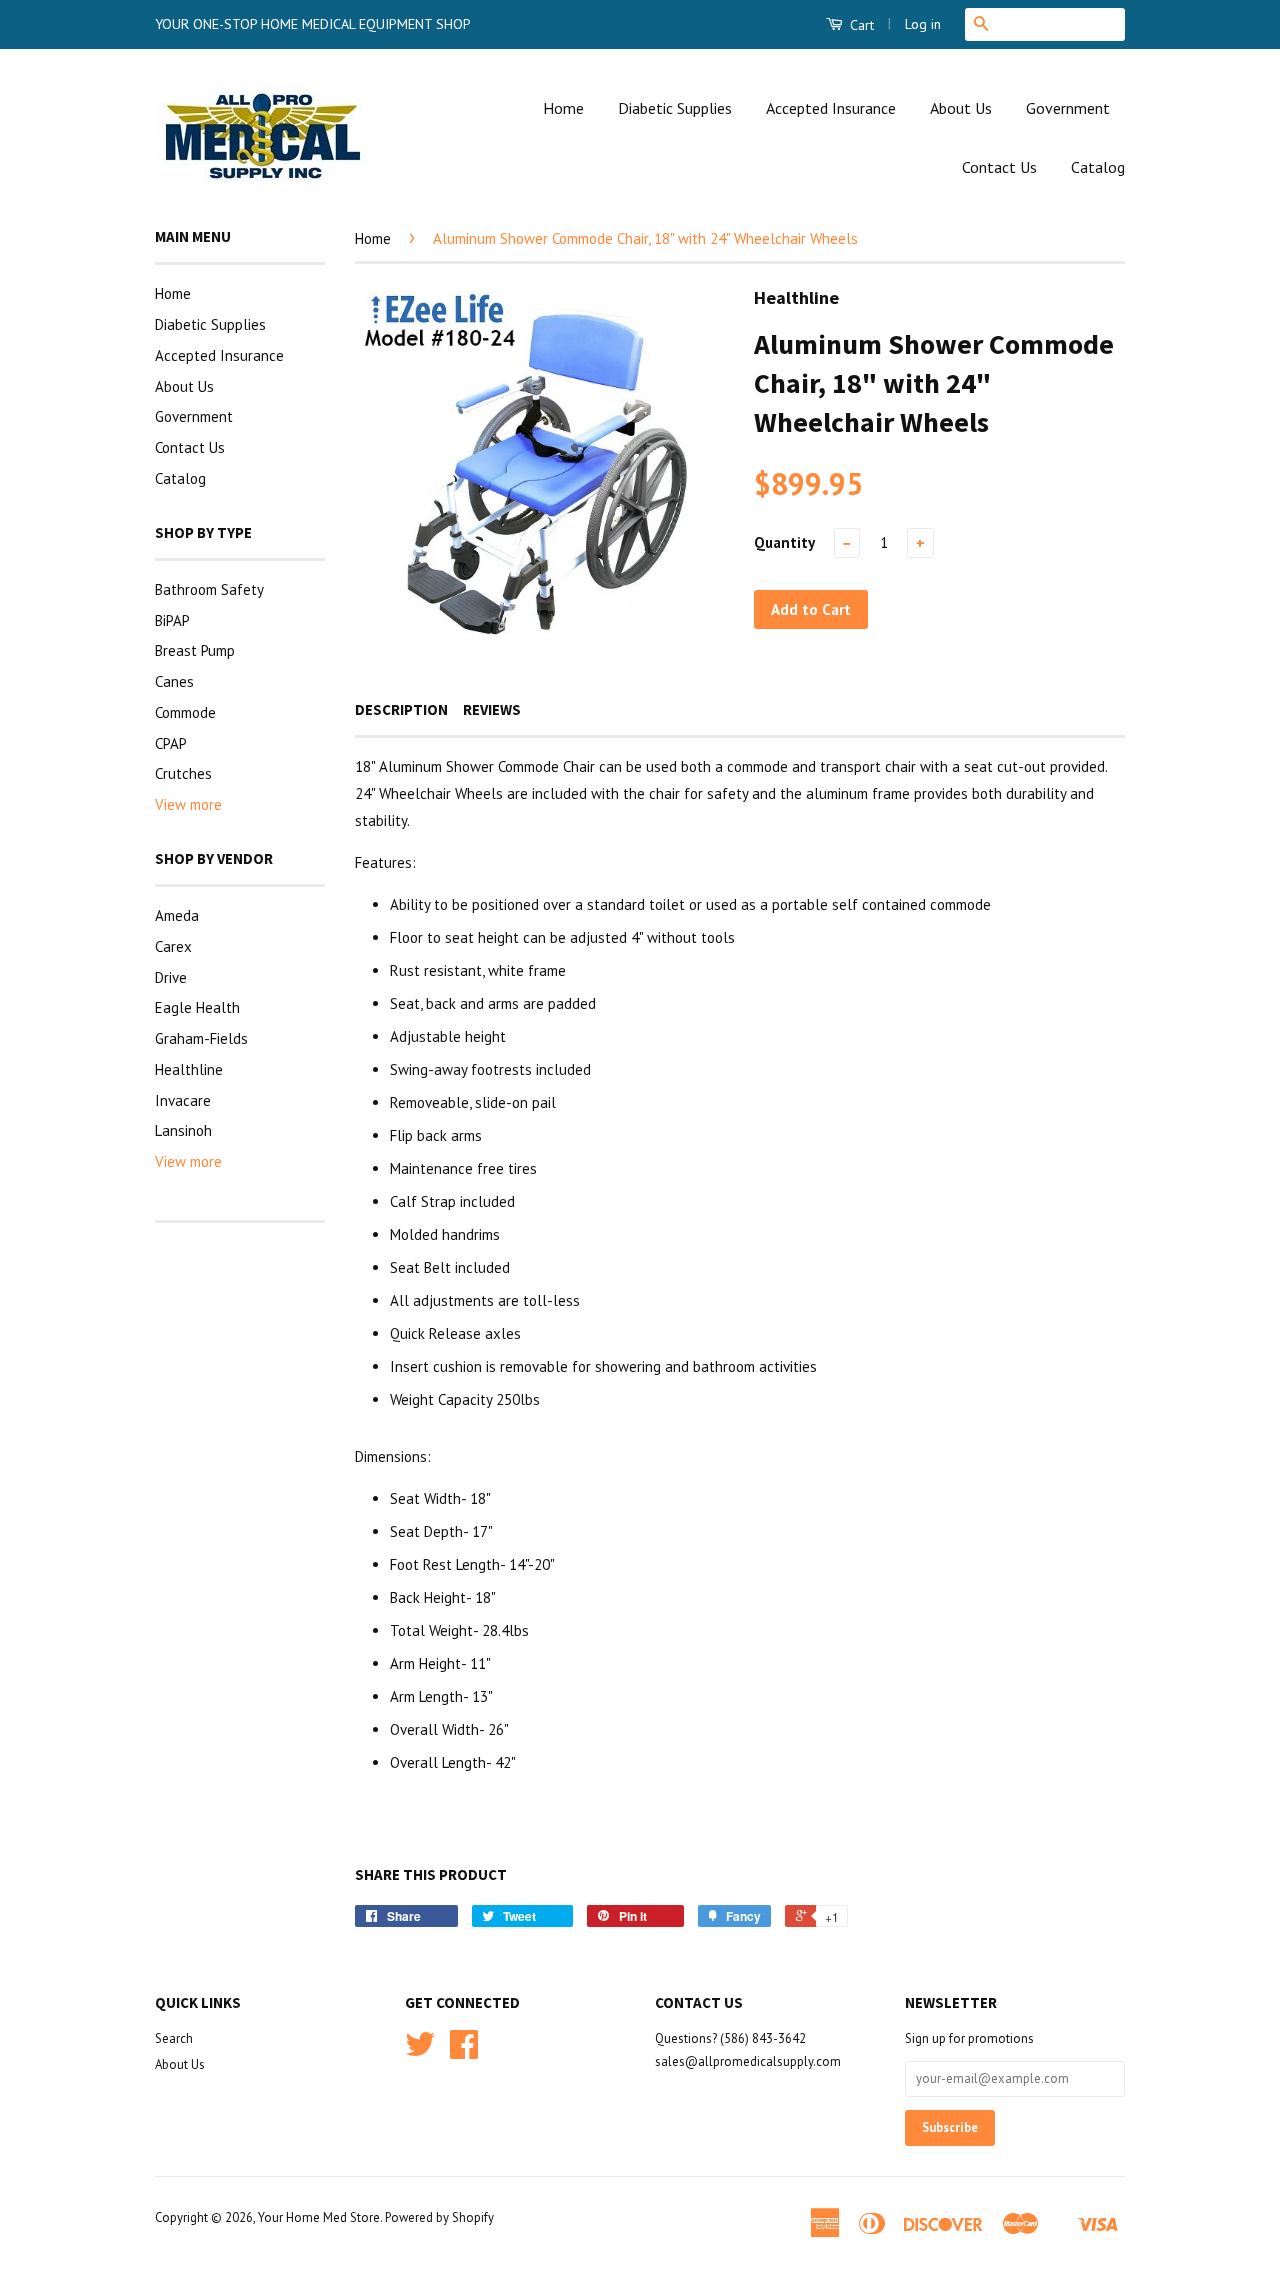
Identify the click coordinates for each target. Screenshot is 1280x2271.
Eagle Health (197, 1007)
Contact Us (999, 167)
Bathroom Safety (209, 589)
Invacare (183, 1100)
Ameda (177, 915)
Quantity (784, 542)
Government (1068, 108)
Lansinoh (183, 1130)
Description (401, 709)
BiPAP (172, 620)
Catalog (1098, 167)
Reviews (492, 709)
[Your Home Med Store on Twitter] (420, 2051)
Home (563, 108)
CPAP (171, 743)
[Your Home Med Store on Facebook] (464, 2051)
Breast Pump (195, 650)
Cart (860, 25)
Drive (171, 977)
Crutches (183, 773)
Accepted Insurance (831, 108)
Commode (185, 712)
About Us (961, 108)
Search (174, 2038)
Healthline (189, 1069)
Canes (174, 681)
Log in (923, 24)
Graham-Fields (201, 1038)
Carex (173, 946)
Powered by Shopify (439, 2217)
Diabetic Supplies (675, 108)
